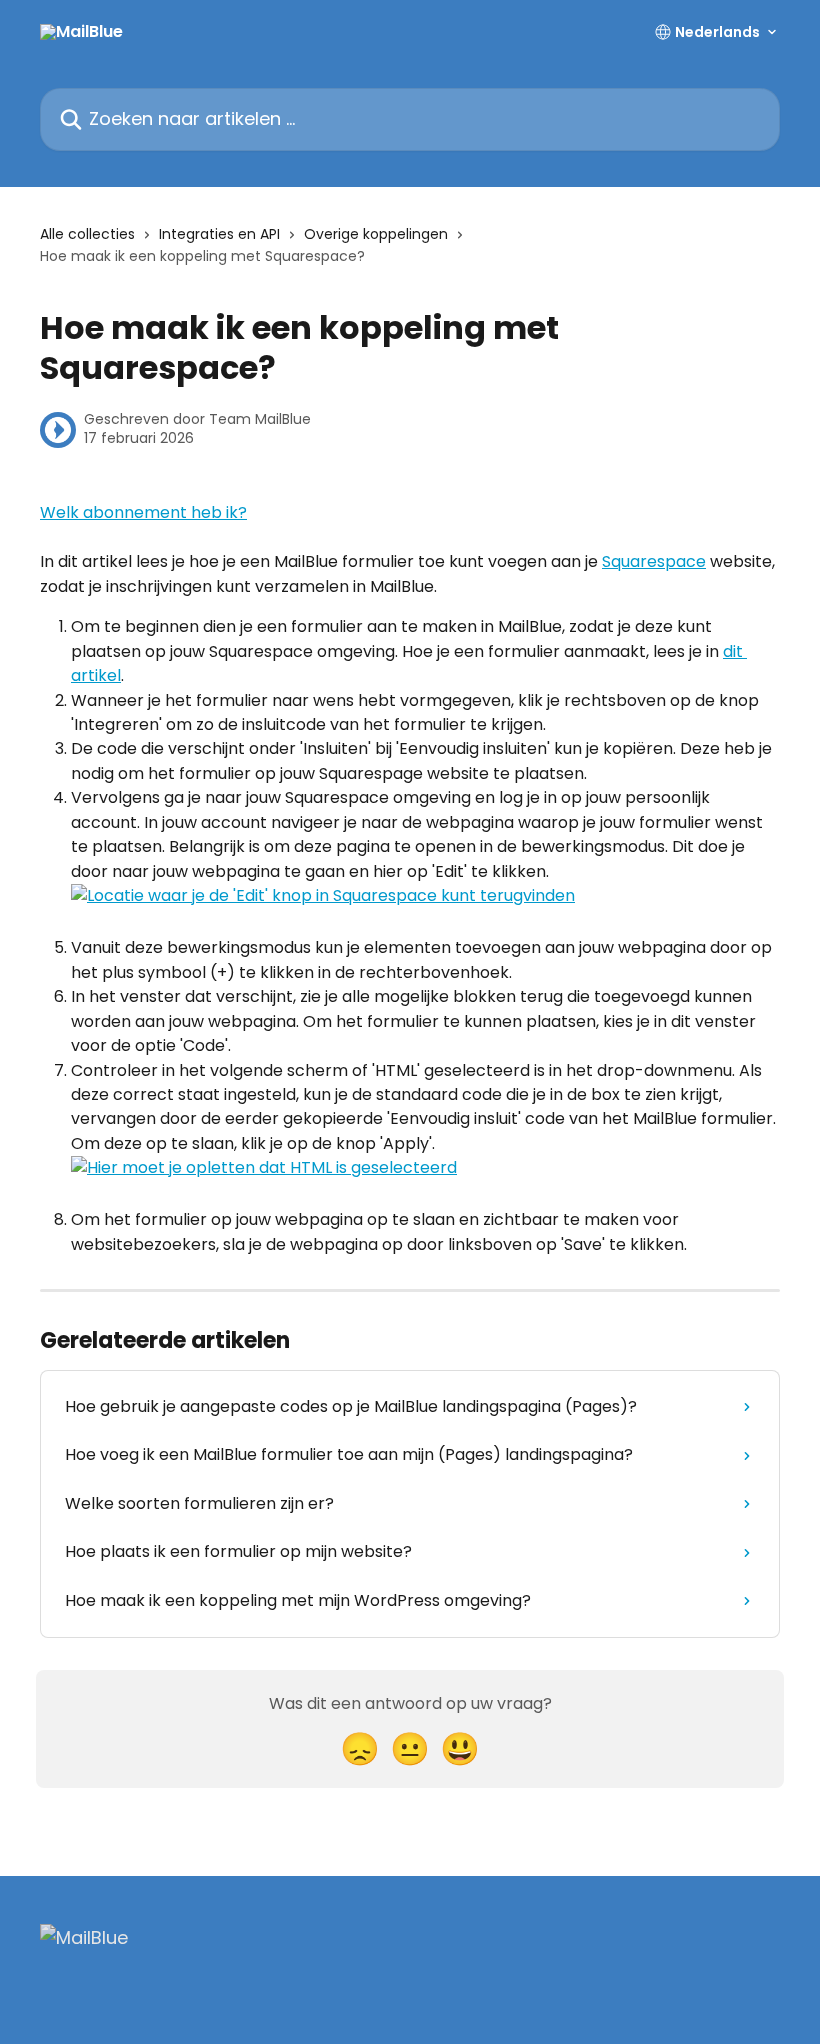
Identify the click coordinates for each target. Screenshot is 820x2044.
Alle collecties (87, 234)
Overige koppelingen (376, 234)
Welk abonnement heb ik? (143, 512)
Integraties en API (219, 234)
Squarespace (654, 561)
